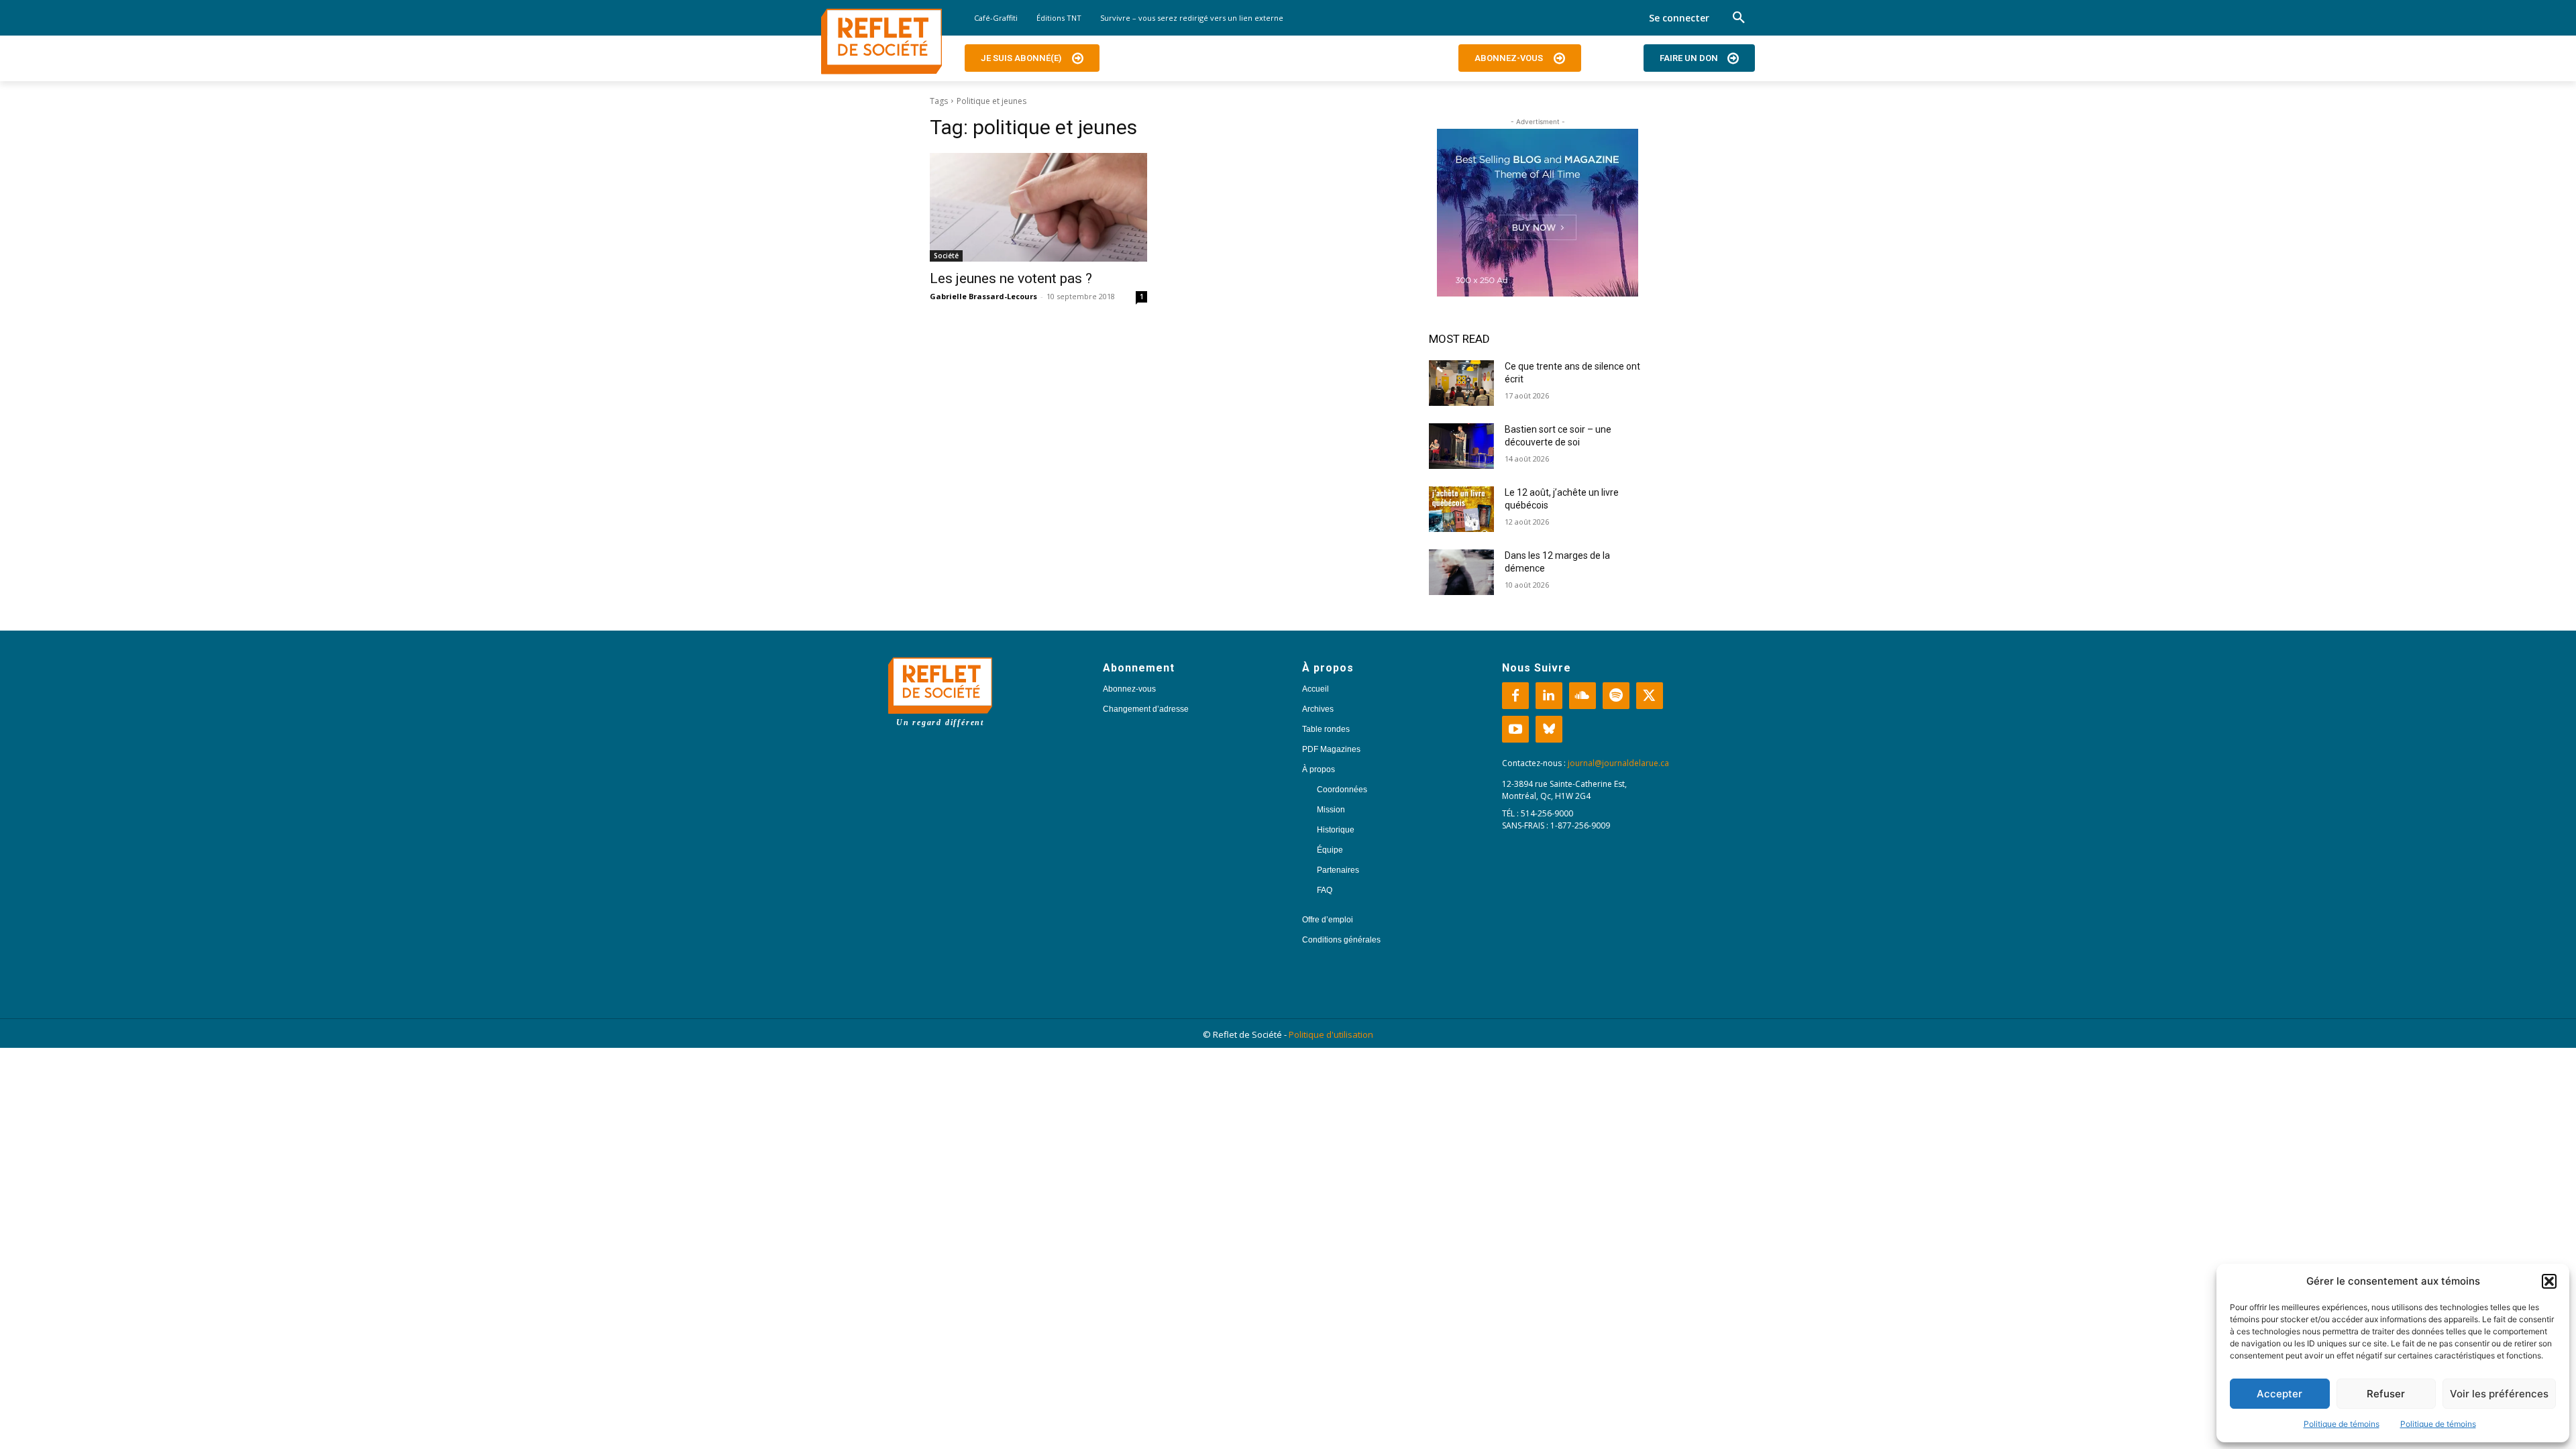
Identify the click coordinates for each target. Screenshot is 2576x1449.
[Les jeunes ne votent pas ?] (1038, 207)
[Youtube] (1515, 729)
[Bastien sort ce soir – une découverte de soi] (1461, 446)
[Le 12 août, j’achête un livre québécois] (1461, 509)
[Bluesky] (1549, 729)
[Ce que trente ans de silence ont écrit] (1461, 383)
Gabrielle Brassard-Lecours (983, 296)
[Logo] (881, 42)
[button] (2549, 1281)
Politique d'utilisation (1331, 1034)
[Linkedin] (1549, 696)
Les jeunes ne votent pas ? (1011, 278)
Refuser (2386, 1394)
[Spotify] (1616, 696)
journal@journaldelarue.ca (1618, 763)
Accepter (2279, 1394)
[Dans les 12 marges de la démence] (1461, 572)
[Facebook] (1515, 696)
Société (946, 256)
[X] (1650, 696)
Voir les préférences (2499, 1394)
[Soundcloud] (1582, 696)
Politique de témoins (2342, 1424)
